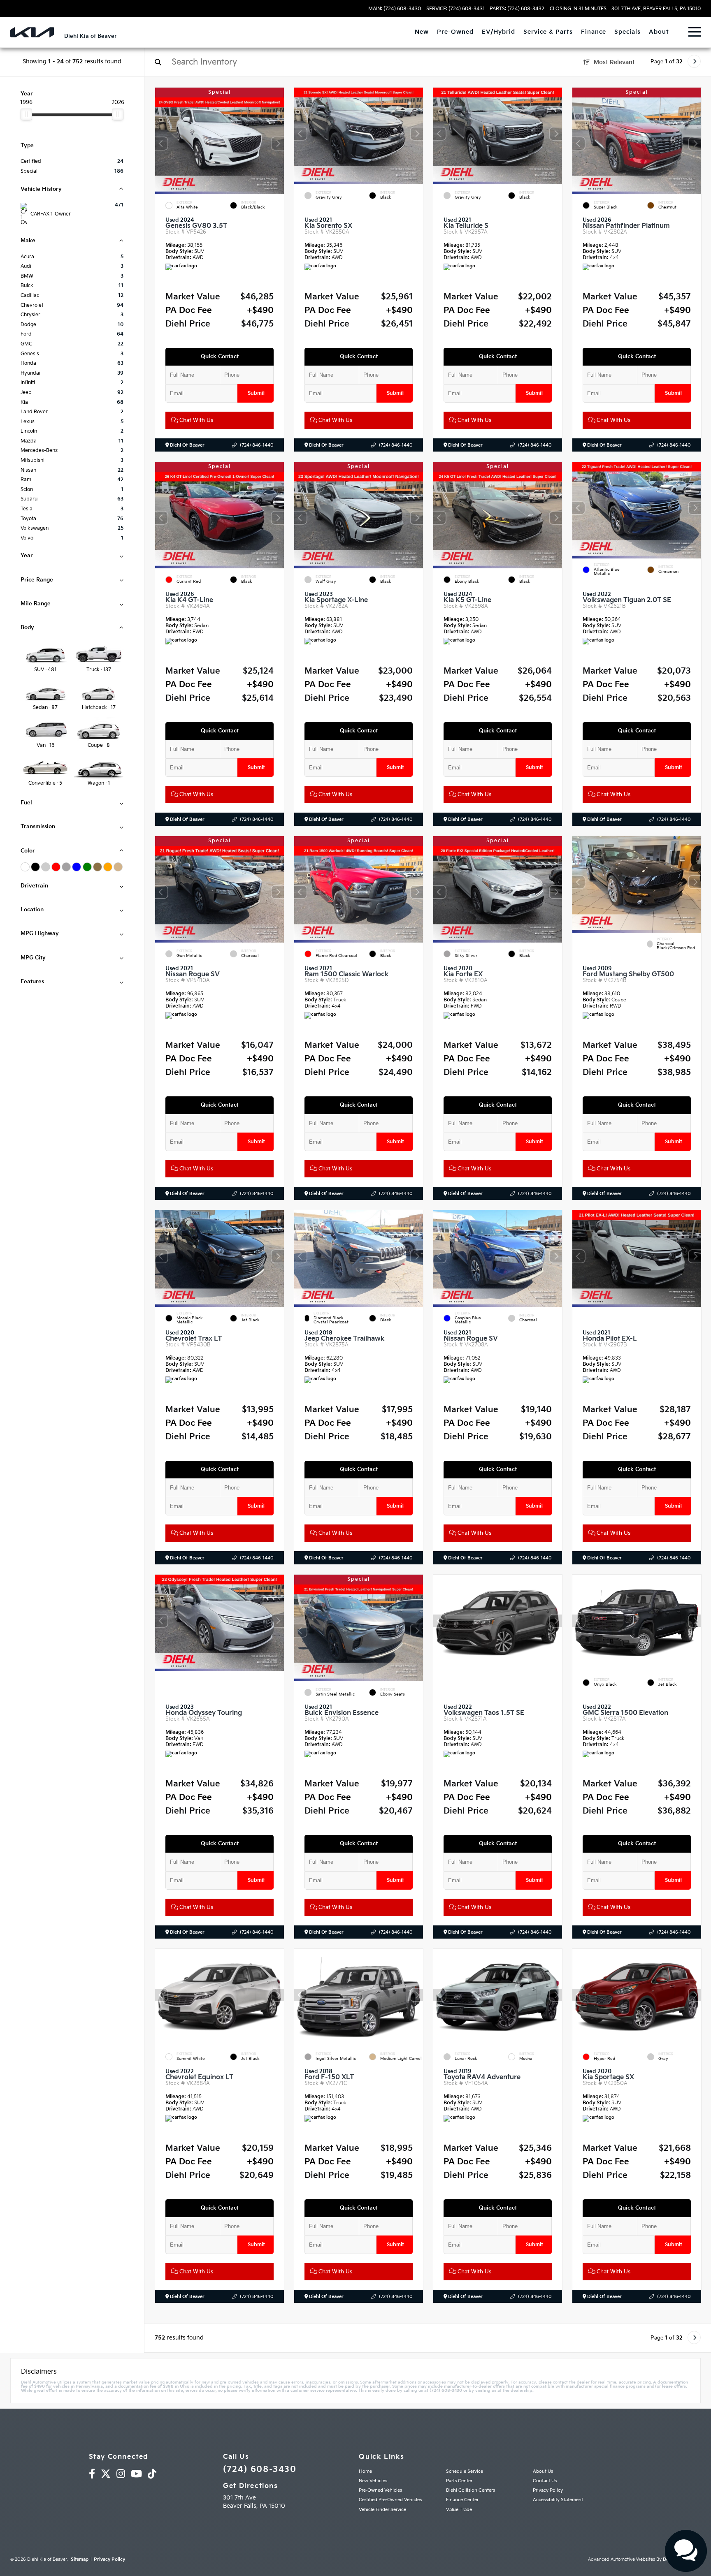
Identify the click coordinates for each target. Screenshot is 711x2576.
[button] (278, 144)
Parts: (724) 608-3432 (517, 9)
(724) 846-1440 (257, 445)
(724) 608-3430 (260, 2469)
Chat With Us (195, 420)
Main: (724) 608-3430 (395, 9)
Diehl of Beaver (187, 445)
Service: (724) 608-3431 (455, 9)
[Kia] (32, 32)
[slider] (26, 114)
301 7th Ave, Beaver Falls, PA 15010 (656, 9)
